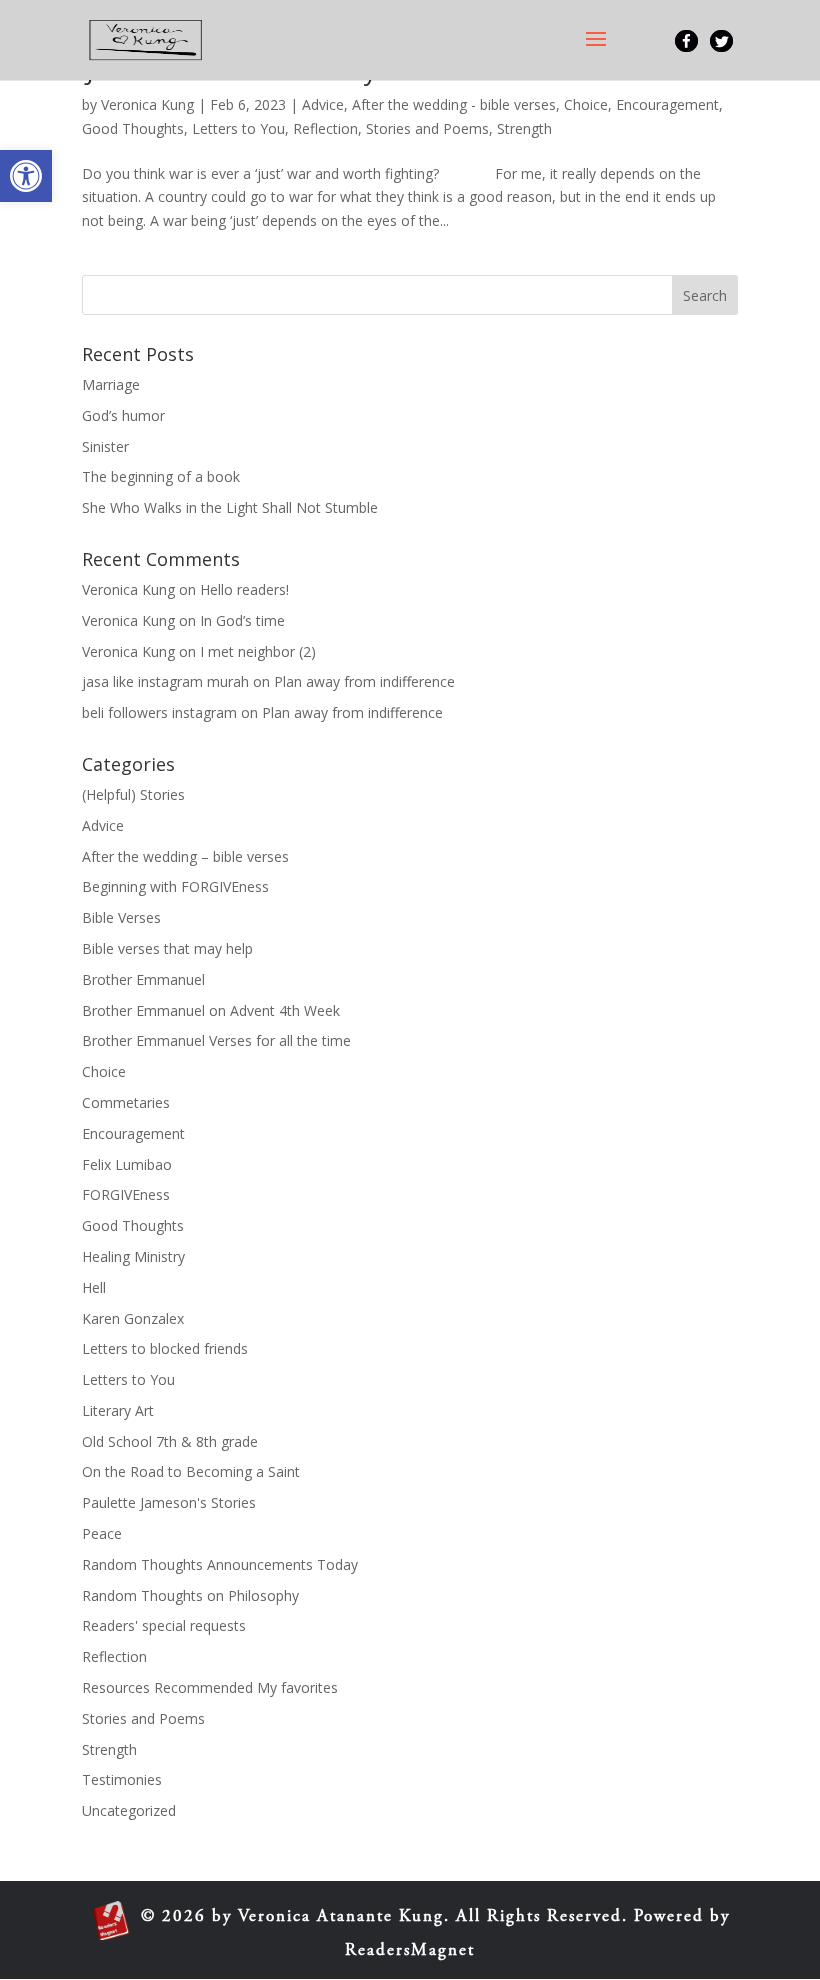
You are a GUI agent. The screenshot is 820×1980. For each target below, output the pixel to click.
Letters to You (238, 128)
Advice (323, 104)
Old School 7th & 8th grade (170, 1441)
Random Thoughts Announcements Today (220, 1564)
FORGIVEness (126, 1194)
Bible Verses (121, 917)
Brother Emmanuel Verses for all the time (216, 1040)
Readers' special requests (164, 1625)
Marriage (111, 384)
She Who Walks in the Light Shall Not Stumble (230, 507)
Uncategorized (129, 1810)
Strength (524, 128)
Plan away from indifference (364, 681)
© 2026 (173, 1917)
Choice (586, 104)
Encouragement (667, 104)
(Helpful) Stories (133, 794)
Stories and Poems (427, 128)
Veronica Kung (147, 104)
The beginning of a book (161, 476)
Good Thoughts (133, 128)
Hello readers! (244, 589)
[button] (26, 176)
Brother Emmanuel (143, 979)
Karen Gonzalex (133, 1318)
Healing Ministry (133, 1256)
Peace (102, 1533)
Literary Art (118, 1410)
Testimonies (122, 1779)
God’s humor (123, 415)
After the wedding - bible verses (454, 104)
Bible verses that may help (167, 948)
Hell (94, 1287)
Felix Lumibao (127, 1164)
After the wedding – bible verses (185, 856)
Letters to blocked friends (165, 1348)
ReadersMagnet (410, 1951)
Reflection (325, 128)
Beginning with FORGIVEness (175, 886)
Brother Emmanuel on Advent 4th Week (211, 1010)
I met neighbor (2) (258, 651)
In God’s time (242, 620)
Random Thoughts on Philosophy (190, 1595)
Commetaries (126, 1102)
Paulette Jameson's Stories (169, 1502)
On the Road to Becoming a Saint (191, 1471)
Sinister (105, 446)
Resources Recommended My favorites (210, 1687)
